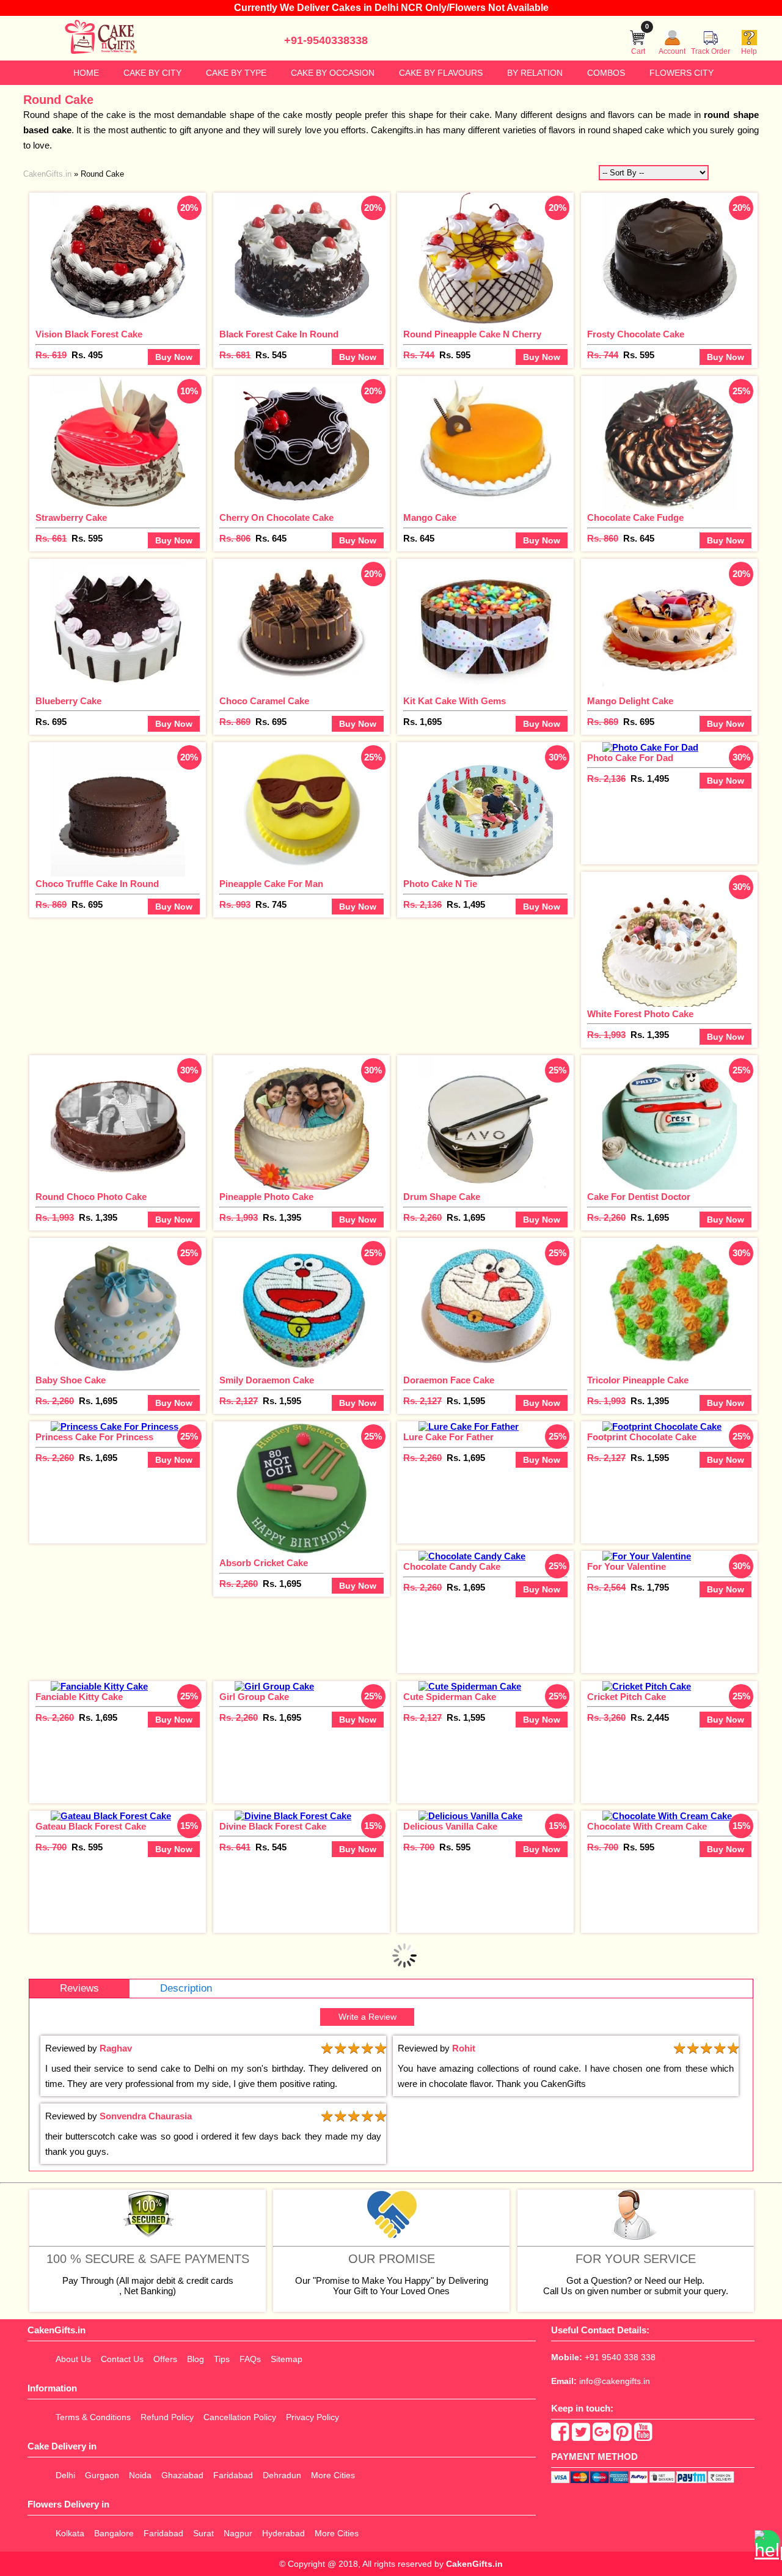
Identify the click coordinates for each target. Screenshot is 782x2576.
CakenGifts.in (474, 2564)
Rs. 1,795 (650, 1587)
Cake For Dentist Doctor (639, 1197)
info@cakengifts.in (615, 2381)
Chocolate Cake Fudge (635, 517)
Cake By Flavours (441, 73)
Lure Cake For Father (448, 1437)
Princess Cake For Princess (94, 1437)
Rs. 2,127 (239, 1401)
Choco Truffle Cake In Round (97, 884)
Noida (140, 2475)
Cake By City (152, 73)
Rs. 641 (235, 1847)
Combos (606, 73)
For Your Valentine (627, 1566)
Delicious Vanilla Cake (450, 1826)
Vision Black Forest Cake (89, 334)
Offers (165, 2359)
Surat (203, 2533)
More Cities (333, 2475)
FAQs (250, 2359)
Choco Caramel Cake (264, 701)
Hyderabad (283, 2533)
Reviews (79, 1988)
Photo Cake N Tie (440, 884)
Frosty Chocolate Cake (636, 334)
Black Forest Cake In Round (279, 334)
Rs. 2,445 (650, 1717)
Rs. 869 (235, 722)
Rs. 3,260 (606, 1717)
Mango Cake (430, 517)
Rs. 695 (51, 722)
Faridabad (233, 2475)
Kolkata (70, 2533)
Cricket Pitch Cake (627, 1697)
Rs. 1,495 (466, 904)
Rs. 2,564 (606, 1587)
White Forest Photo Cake (640, 1014)
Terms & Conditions (93, 2417)
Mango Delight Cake (630, 701)
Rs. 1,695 (422, 722)
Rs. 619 (51, 355)
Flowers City (682, 73)
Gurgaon (102, 2475)
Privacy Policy (312, 2417)
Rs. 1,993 (606, 1035)
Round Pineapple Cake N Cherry (472, 334)
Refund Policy (167, 2417)
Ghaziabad (182, 2475)
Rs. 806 (235, 538)
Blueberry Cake (68, 701)
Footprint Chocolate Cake (642, 1437)
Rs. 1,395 (650, 1035)
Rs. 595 (455, 355)
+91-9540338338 (326, 40)
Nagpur (238, 2533)
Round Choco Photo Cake (91, 1197)
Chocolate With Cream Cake (647, 1826)
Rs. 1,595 (282, 1401)
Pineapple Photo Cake (266, 1197)
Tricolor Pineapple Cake (638, 1380)
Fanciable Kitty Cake (79, 1697)
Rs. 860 (603, 538)
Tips (222, 2359)
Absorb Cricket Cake (264, 1563)
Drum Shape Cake (442, 1197)
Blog (195, 2359)
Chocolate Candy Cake (452, 1566)
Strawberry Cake (71, 517)
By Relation (535, 73)
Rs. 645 (271, 538)
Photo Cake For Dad (630, 758)
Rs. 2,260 (422, 1217)
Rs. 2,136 (422, 904)
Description (186, 1988)
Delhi (65, 2475)
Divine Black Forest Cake (273, 1826)
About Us (73, 2359)
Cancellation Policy (240, 2417)
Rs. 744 (419, 355)
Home (86, 73)
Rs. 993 (235, 904)
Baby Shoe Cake (71, 1380)
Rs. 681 (235, 355)
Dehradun (282, 2475)
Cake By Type (236, 73)
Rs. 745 (271, 904)
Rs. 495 (87, 355)
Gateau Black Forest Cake (91, 1826)
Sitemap (287, 2359)
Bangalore (114, 2533)
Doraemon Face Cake (449, 1380)
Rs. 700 (51, 1847)
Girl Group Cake (254, 1697)
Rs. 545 (271, 355)
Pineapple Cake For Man (271, 884)
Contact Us (122, 2359)
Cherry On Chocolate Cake (276, 517)
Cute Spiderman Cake (450, 1697)
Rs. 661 (51, 538)
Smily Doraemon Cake (267, 1380)
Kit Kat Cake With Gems (455, 701)
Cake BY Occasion (333, 73)
